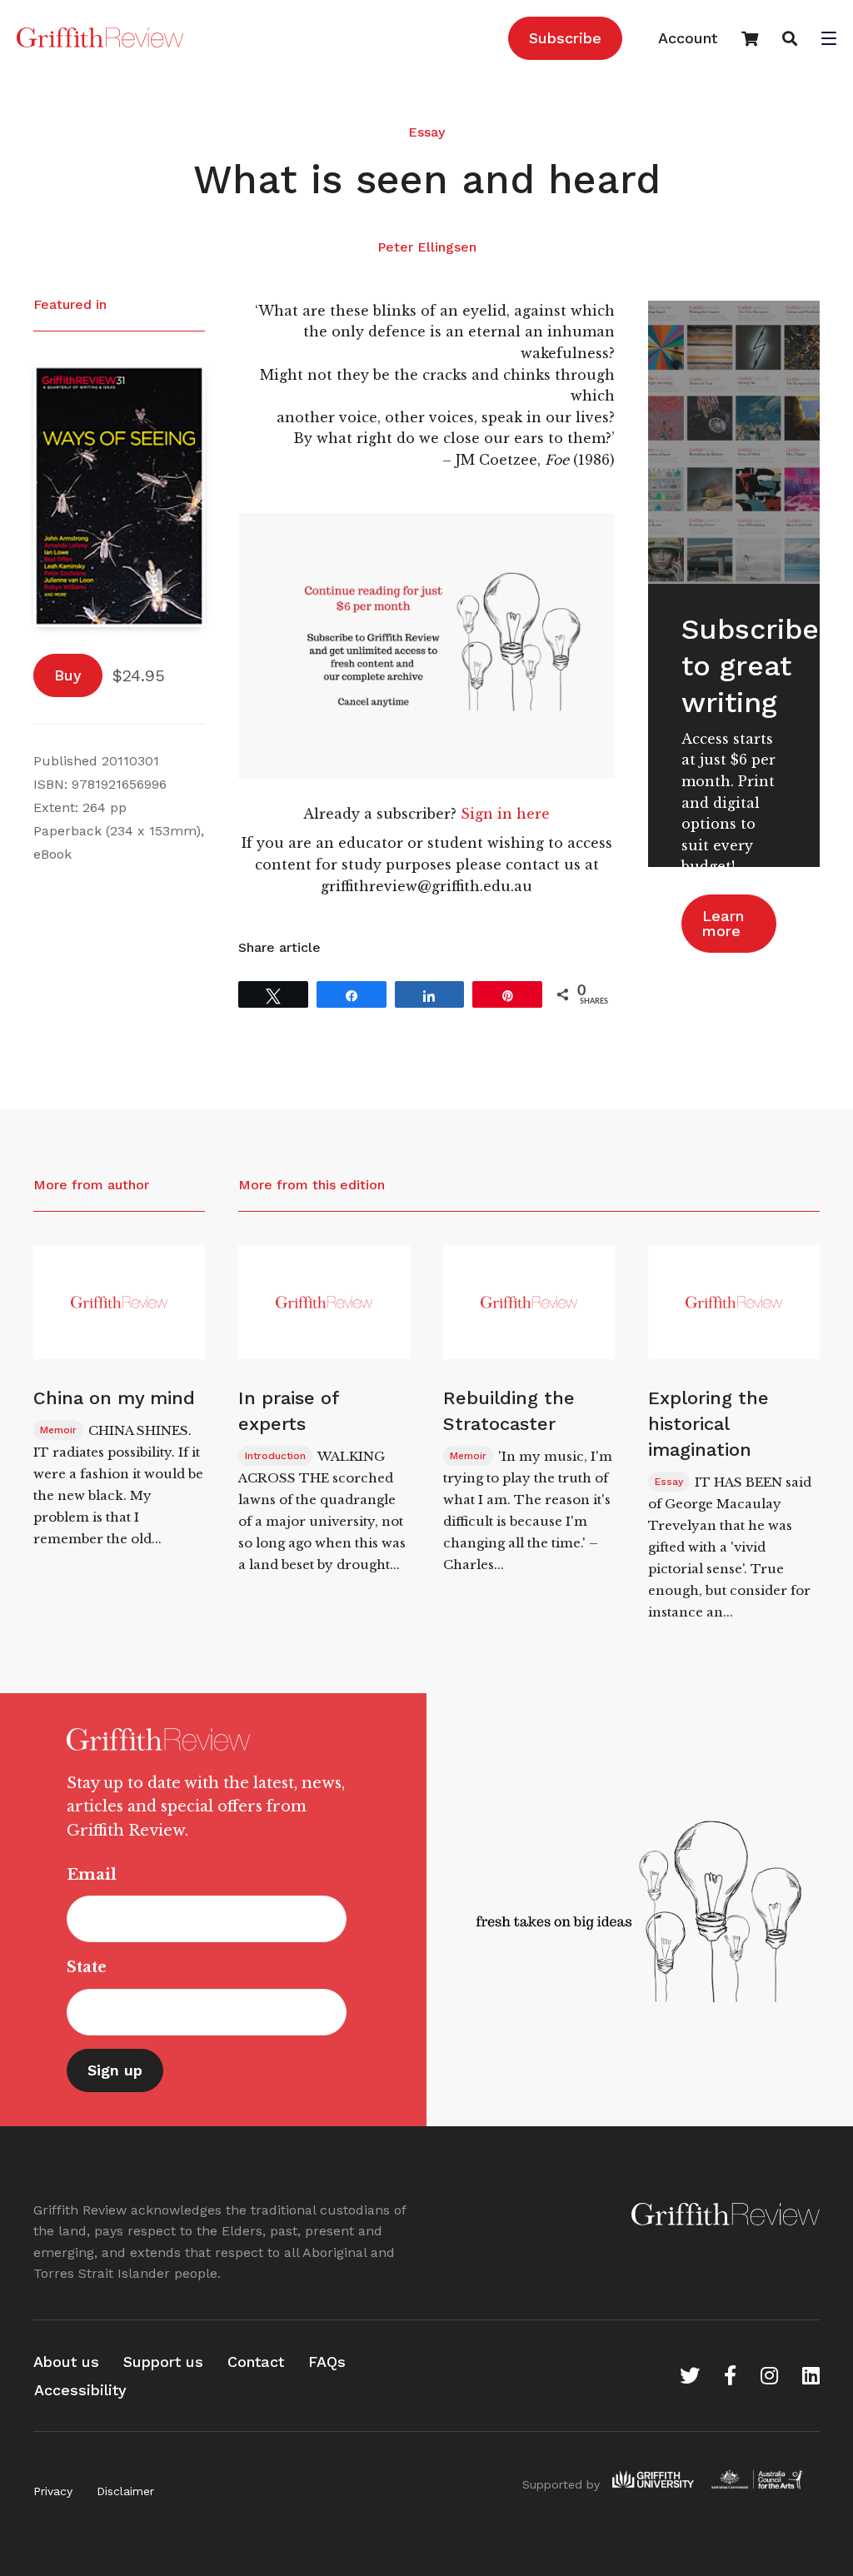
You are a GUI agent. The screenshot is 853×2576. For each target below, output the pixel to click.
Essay (426, 132)
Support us (163, 2362)
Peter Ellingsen (427, 247)
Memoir (58, 1430)
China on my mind (114, 1398)
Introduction (275, 1456)
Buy (68, 675)
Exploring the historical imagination (708, 1424)
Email (92, 1875)
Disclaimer (125, 2491)
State (87, 1967)
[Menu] (829, 40)
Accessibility (80, 2390)
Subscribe (565, 38)
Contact (256, 2362)
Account (688, 38)
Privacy (53, 2491)
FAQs (327, 2362)
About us (66, 2362)
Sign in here (505, 814)
